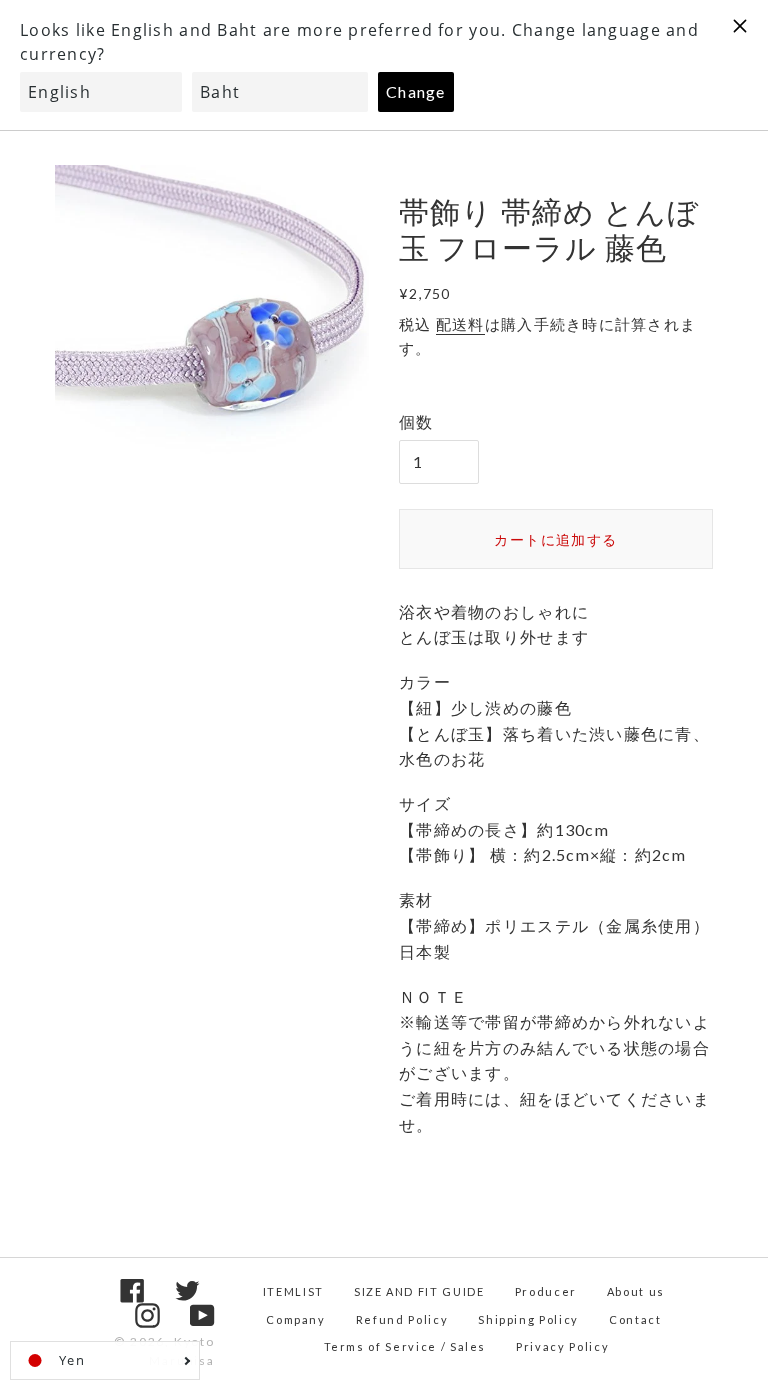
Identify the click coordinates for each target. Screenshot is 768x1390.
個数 (416, 421)
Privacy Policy (562, 1346)
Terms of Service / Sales (405, 1346)
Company (296, 1319)
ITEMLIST (293, 1291)
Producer (546, 1291)
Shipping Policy (528, 1319)
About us (636, 1291)
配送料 (460, 324)
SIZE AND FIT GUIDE (419, 1291)
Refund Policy (402, 1319)
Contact (635, 1319)
